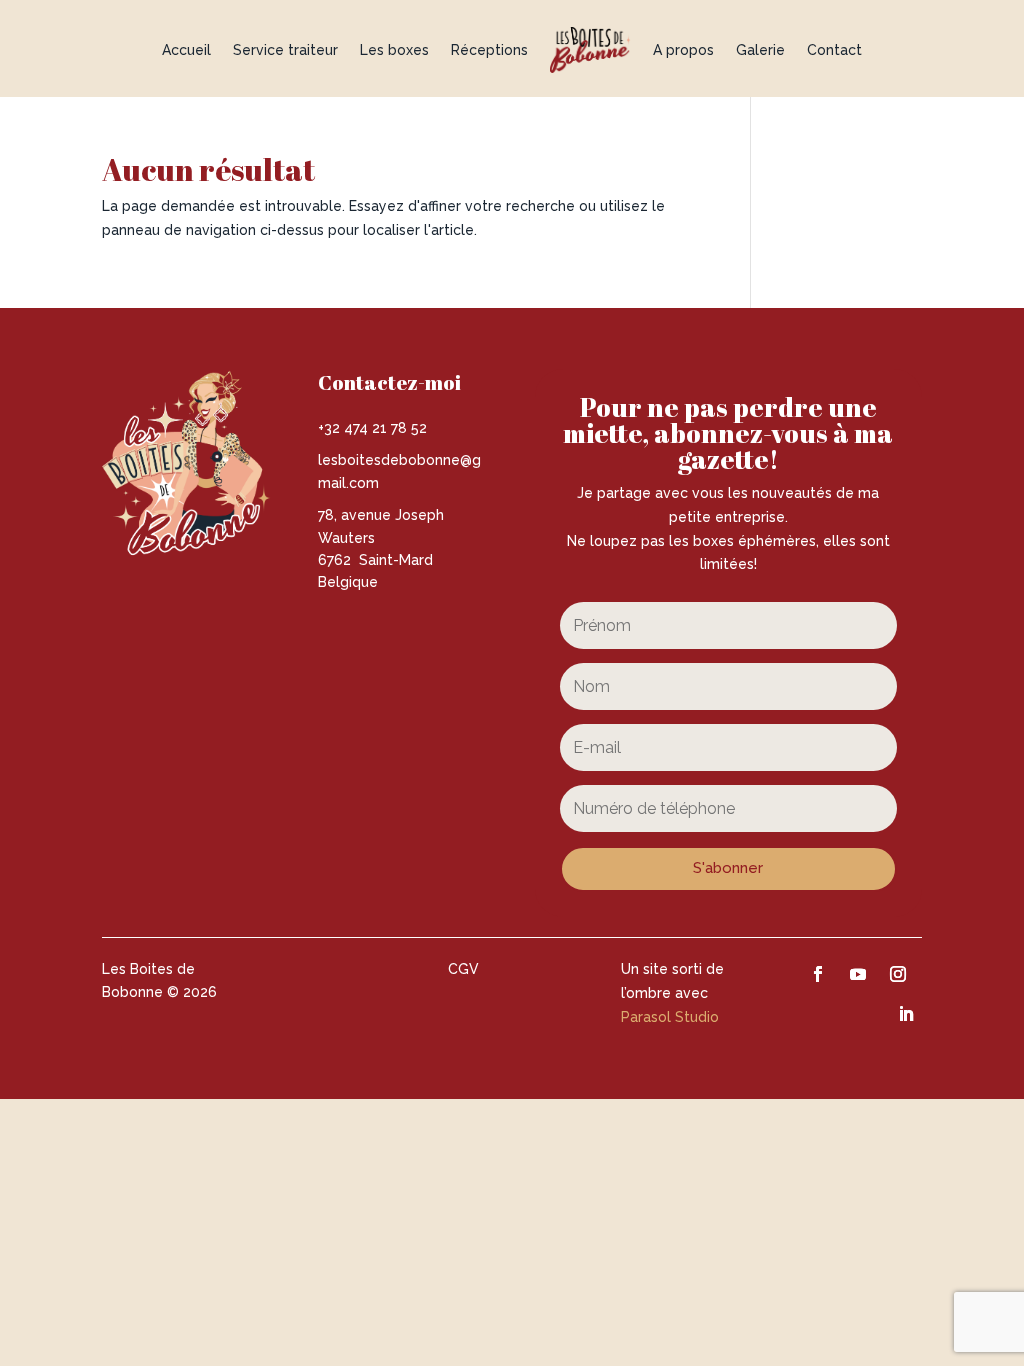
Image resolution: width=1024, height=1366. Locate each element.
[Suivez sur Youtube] (858, 974)
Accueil (186, 50)
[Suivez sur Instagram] (898, 974)
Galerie (760, 50)
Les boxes (394, 50)
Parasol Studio (670, 1017)
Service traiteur (285, 50)
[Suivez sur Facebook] (818, 974)
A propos (683, 50)
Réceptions (489, 50)
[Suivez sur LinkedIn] (906, 1014)
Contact (834, 50)
